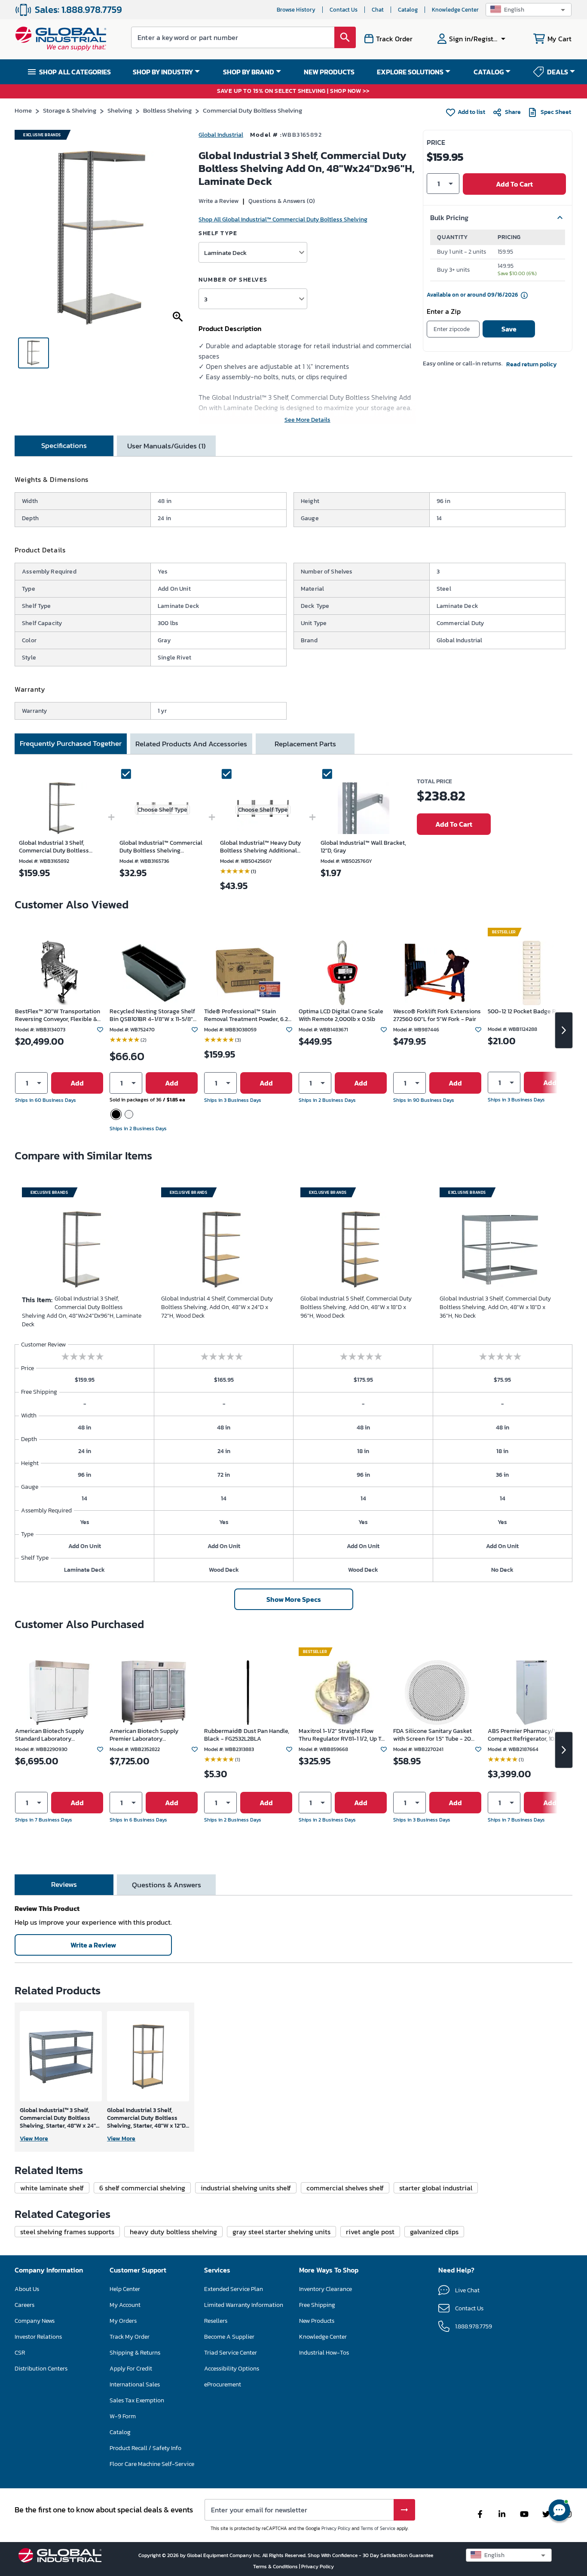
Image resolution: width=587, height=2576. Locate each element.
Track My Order (130, 2337)
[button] (529, 10)
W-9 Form (123, 2416)
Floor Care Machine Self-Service (152, 2464)
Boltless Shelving (167, 110)
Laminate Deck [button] (225, 253)
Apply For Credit (131, 2369)
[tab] (64, 446)
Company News (35, 2321)
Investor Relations (38, 2337)
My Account (125, 2305)
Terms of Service (378, 2528)
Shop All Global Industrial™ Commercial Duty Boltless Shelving (283, 219)
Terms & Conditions (276, 2567)
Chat (378, 10)
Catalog (408, 10)
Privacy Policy (336, 2528)
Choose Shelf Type (162, 810)
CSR (20, 2353)
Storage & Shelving (70, 110)
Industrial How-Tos (324, 2353)
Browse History (296, 10)
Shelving (120, 110)
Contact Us (344, 10)
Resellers (216, 2321)
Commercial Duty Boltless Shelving (252, 110)
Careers (24, 2305)
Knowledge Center (455, 10)
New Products (317, 2321)
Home (23, 110)
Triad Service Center (231, 2353)
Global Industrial (221, 135)
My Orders (123, 2321)
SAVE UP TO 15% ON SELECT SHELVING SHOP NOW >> (293, 91)
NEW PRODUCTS (329, 72)
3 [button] (206, 299)
